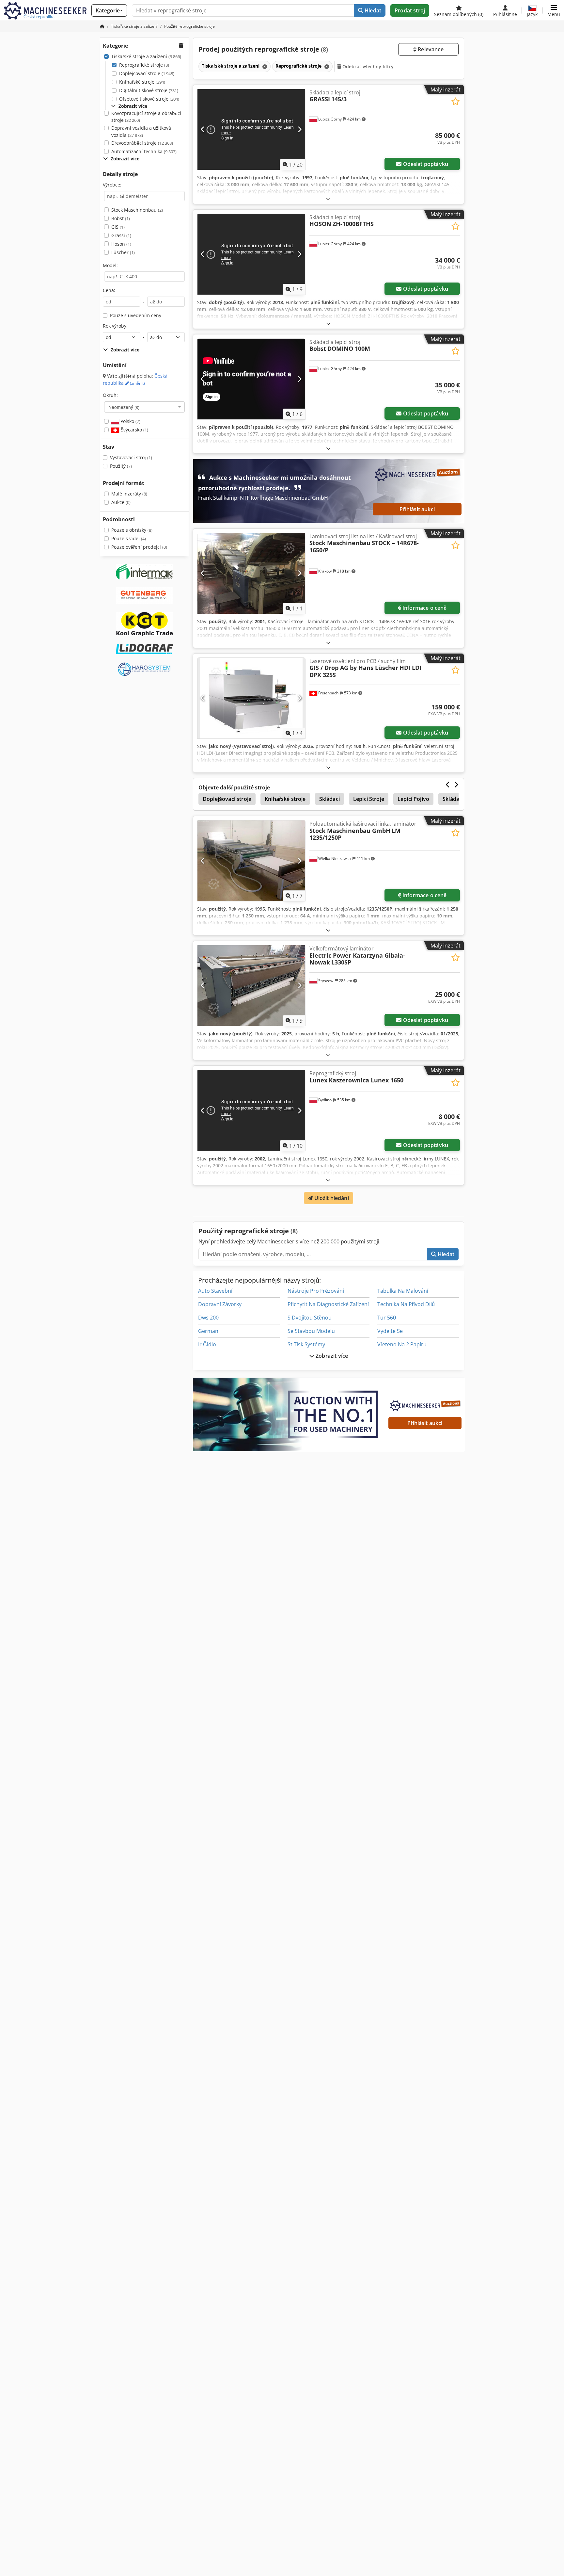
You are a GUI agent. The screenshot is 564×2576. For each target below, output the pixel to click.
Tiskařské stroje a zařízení (146, 56)
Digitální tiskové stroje (149, 90)
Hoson (121, 244)
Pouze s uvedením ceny (136, 315)
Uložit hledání (331, 1198)
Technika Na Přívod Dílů (406, 1304)
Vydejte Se (390, 1331)
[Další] (299, 129)
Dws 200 (208, 1318)
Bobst (121, 218)
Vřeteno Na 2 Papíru (402, 1344)
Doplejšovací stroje (147, 73)
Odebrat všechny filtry (367, 66)
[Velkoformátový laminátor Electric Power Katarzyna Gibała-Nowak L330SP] (251, 986)
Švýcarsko (134, 430)
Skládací (329, 799)
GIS (118, 227)
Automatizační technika (144, 151)
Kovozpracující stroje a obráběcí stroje (146, 117)
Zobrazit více (331, 1356)
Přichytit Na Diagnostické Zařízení (328, 1304)
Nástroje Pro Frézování (316, 1291)
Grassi (121, 235)
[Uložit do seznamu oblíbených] (455, 101)
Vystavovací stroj (131, 457)
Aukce (121, 502)
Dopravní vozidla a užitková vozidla (141, 131)
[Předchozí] (203, 129)
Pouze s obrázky (132, 530)
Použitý (121, 466)
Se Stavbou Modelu (311, 1331)
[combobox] (144, 407)
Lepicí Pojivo (413, 799)
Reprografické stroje (144, 65)
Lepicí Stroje (369, 799)
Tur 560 (387, 1318)
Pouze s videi (129, 538)
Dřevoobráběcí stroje (142, 143)
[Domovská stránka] (102, 26)
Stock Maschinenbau (137, 210)
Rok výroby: (115, 326)
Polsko (130, 421)
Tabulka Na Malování (403, 1291)
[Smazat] (264, 66)
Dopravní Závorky (220, 1304)
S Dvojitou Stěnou (310, 1318)
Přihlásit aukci (417, 509)
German (208, 1331)
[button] (554, 10)
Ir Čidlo (207, 1344)
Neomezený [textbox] (124, 407)
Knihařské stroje (142, 82)
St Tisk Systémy (306, 1344)
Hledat (372, 10)
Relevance (430, 49)
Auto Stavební (215, 1291)
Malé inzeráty (129, 494)
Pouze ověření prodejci (139, 547)
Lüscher (123, 252)
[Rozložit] (328, 199)
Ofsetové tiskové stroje (149, 99)
